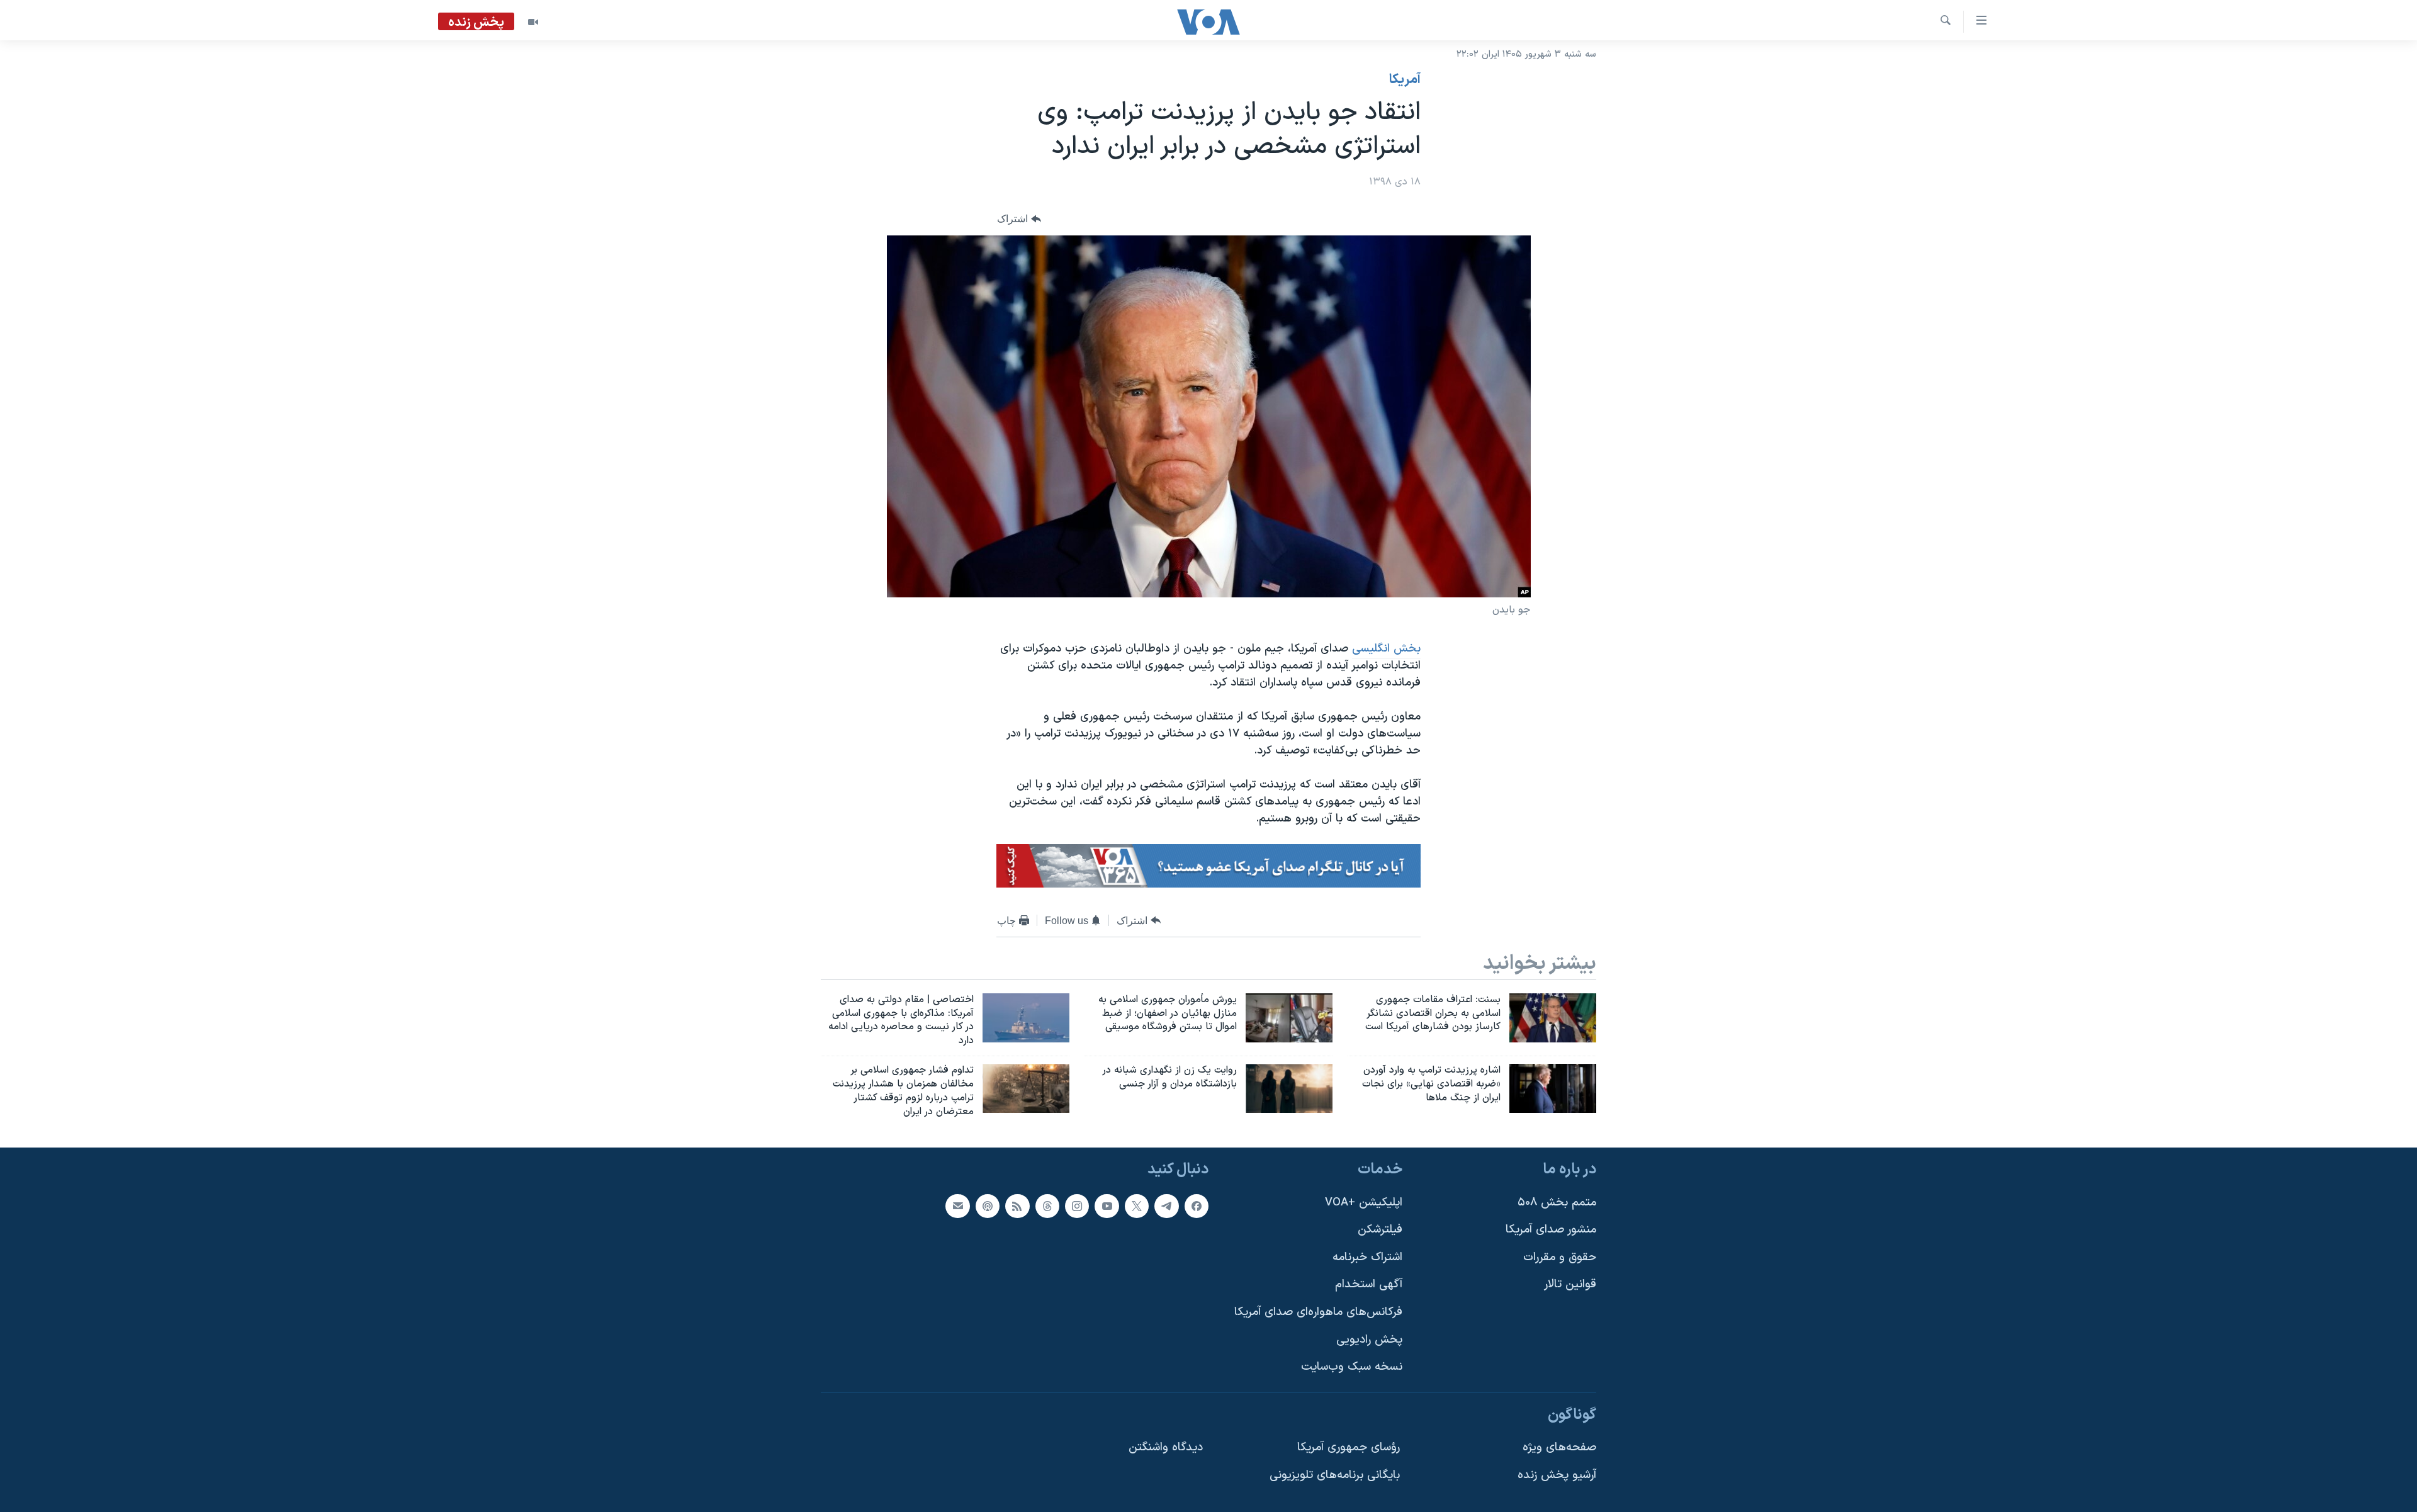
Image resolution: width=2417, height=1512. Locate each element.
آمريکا (1405, 80)
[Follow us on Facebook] (1197, 1206)
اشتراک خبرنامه (1367, 1257)
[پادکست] (988, 1206)
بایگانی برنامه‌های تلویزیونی (1335, 1476)
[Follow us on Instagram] (1077, 1206)
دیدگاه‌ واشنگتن (1166, 1448)
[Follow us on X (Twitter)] (1137, 1206)
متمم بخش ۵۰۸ (1557, 1203)
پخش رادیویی (1369, 1340)
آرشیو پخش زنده (1557, 1476)
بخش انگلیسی (1386, 649)
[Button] (1019, 219)
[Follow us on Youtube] (1107, 1206)
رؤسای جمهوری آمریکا (1349, 1448)
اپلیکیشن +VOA (1364, 1203)
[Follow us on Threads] (1047, 1206)
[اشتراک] (957, 1206)
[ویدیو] (533, 22)
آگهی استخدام (1369, 1285)
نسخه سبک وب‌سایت (1352, 1368)
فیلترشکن (1380, 1230)
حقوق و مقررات (1560, 1257)
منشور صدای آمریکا (1551, 1230)
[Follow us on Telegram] (1166, 1206)
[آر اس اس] (1017, 1206)
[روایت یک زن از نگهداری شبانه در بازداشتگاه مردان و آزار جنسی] (1289, 1088)
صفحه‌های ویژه (1559, 1448)
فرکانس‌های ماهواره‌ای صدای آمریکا (1318, 1313)
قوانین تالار (1570, 1285)
